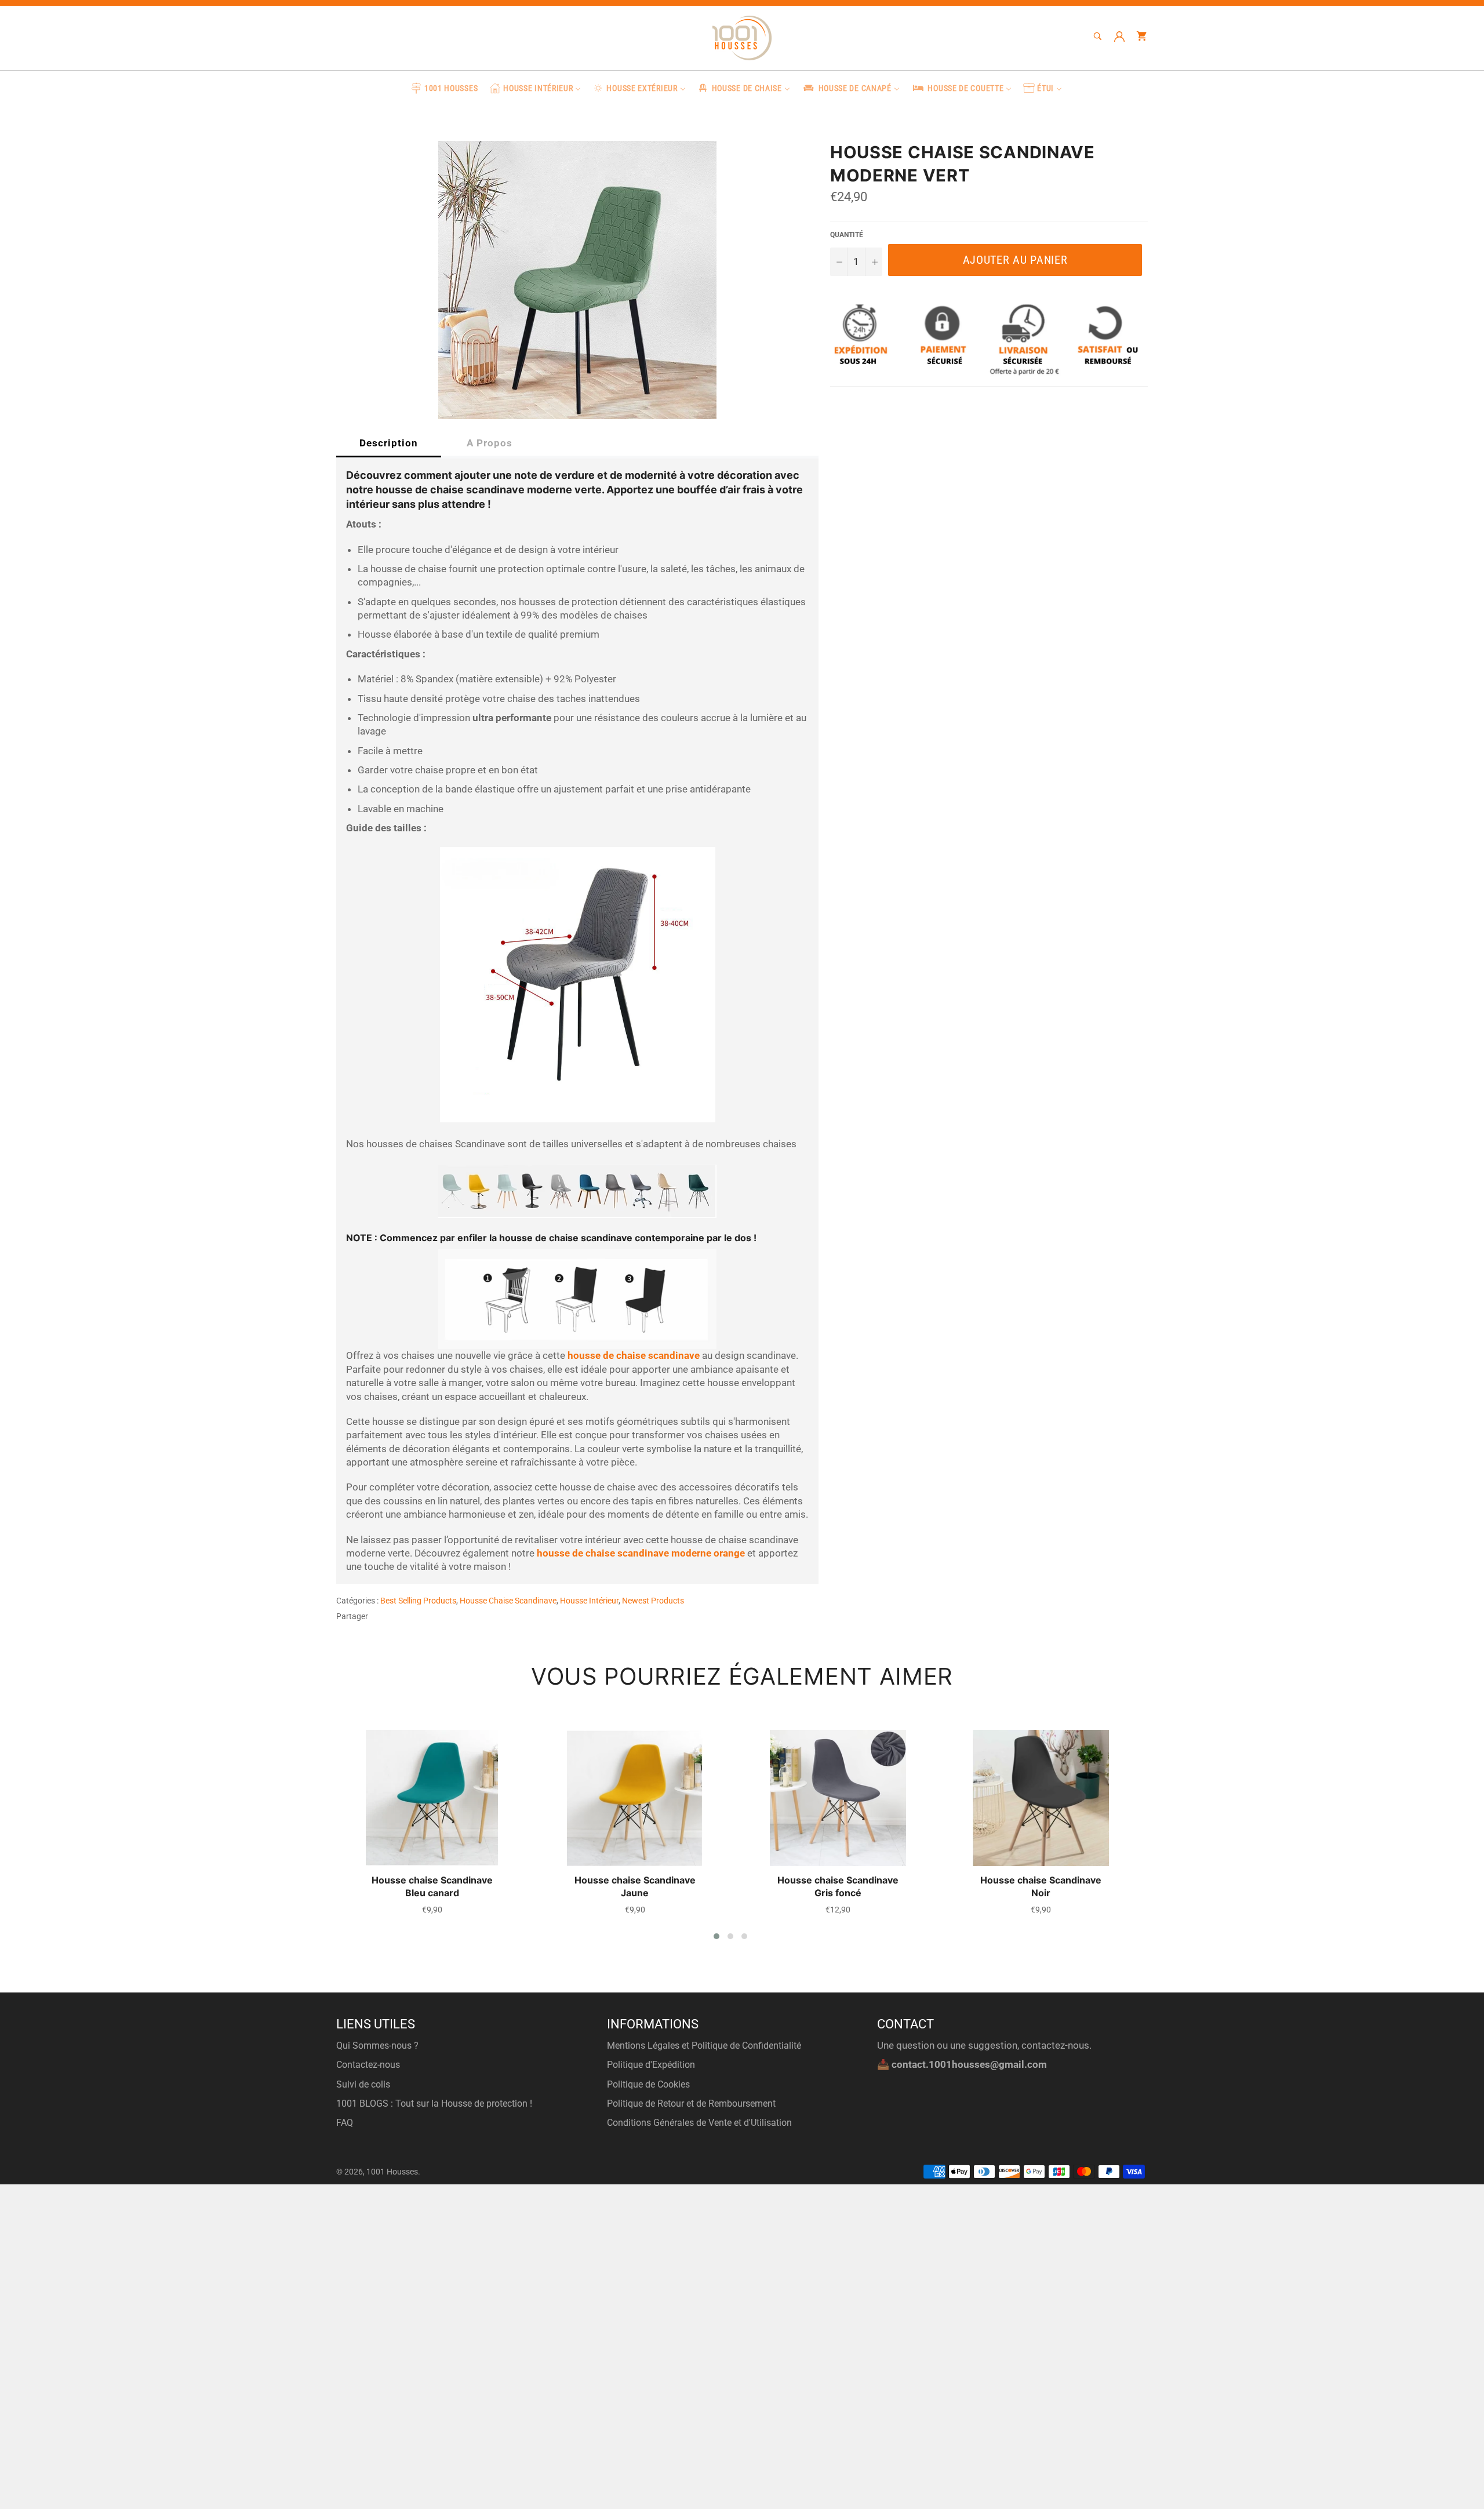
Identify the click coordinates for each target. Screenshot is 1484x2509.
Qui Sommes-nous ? (377, 2046)
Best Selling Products (418, 1601)
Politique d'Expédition (651, 2065)
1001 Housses (392, 2172)
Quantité (847, 235)
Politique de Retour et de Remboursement (691, 2103)
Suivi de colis (363, 2084)
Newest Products (653, 1601)
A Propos (490, 443)
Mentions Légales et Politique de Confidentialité (704, 2046)
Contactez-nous (368, 2065)
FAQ (345, 2123)
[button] (716, 1936)
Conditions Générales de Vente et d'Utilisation (699, 2123)
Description (389, 443)
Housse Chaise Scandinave (508, 1601)
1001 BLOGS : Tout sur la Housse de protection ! (434, 2103)
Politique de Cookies (648, 2084)
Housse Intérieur (589, 1601)
